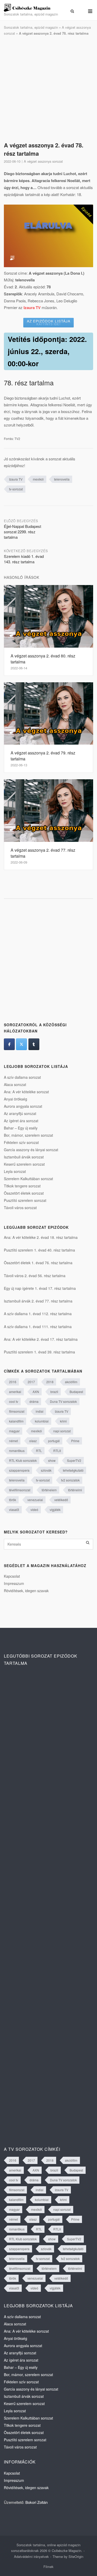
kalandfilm (16, 1421)
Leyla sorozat (15, 1171)
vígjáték (55, 1510)
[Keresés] (88, 1543)
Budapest (76, 1392)
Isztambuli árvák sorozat (24, 1157)
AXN (36, 1392)
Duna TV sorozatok (63, 1401)
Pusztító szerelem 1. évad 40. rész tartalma (39, 1250)
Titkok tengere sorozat (22, 1186)
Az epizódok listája (49, 322)
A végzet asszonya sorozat (43, 161)
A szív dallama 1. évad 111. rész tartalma (38, 1327)
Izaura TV (16, 479)
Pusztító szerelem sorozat (25, 1200)
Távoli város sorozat (20, 1208)
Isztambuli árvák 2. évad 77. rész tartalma (38, 1301)
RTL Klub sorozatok (23, 1460)
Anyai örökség (16, 1099)
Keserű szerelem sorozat (24, 1164)
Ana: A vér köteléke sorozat (26, 1092)
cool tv (14, 1401)
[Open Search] (72, 11)
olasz (33, 1441)
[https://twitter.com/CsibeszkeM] (21, 1044)
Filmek (48, 2567)
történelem (49, 1490)
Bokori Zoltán (36, 2502)
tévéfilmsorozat (20, 1490)
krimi (63, 1421)
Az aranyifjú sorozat (20, 1113)
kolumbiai (42, 1421)
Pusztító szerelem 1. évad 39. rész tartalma (39, 1352)
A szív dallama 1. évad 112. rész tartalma (38, 1314)
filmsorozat (17, 1411)
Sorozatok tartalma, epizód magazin (31, 27)
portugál (54, 1441)
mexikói (38, 479)
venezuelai (35, 1500)
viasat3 (14, 1510)
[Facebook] (9, 1044)
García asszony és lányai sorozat (31, 1150)
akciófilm (71, 1382)
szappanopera (19, 1470)
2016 (13, 1382)
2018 (50, 1382)
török (13, 1500)
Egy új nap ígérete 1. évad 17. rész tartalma (40, 1288)
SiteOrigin (76, 2556)
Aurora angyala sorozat (23, 1106)
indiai (40, 1411)
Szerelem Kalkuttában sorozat (28, 1179)
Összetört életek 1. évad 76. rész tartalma (38, 1263)
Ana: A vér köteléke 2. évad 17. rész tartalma (41, 1339)
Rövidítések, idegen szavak (26, 1591)
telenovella (62, 479)
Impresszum (14, 1583)
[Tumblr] (34, 1044)
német (13, 1441)
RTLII (57, 1451)
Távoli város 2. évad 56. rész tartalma (35, 1276)
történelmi (75, 1490)
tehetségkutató (73, 1470)
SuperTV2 (74, 1460)
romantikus (17, 1451)
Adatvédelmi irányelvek (31, 2556)
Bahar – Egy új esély (21, 1128)
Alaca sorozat (15, 1084)
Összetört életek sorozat (24, 1193)
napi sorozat (62, 1431)
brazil (54, 1392)
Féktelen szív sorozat (21, 1142)
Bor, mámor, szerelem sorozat (28, 1135)
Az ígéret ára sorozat (21, 1121)
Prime (75, 1441)
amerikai (15, 1392)
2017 (31, 1382)
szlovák (46, 1470)
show (52, 1460)
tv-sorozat (16, 489)
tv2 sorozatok (70, 1480)
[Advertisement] (48, 89)
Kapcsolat (12, 1576)
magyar (14, 1431)
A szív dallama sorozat (22, 1077)
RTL (39, 1451)
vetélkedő (61, 1500)
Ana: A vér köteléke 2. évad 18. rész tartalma (41, 1237)
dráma (34, 1401)
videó (34, 1510)
